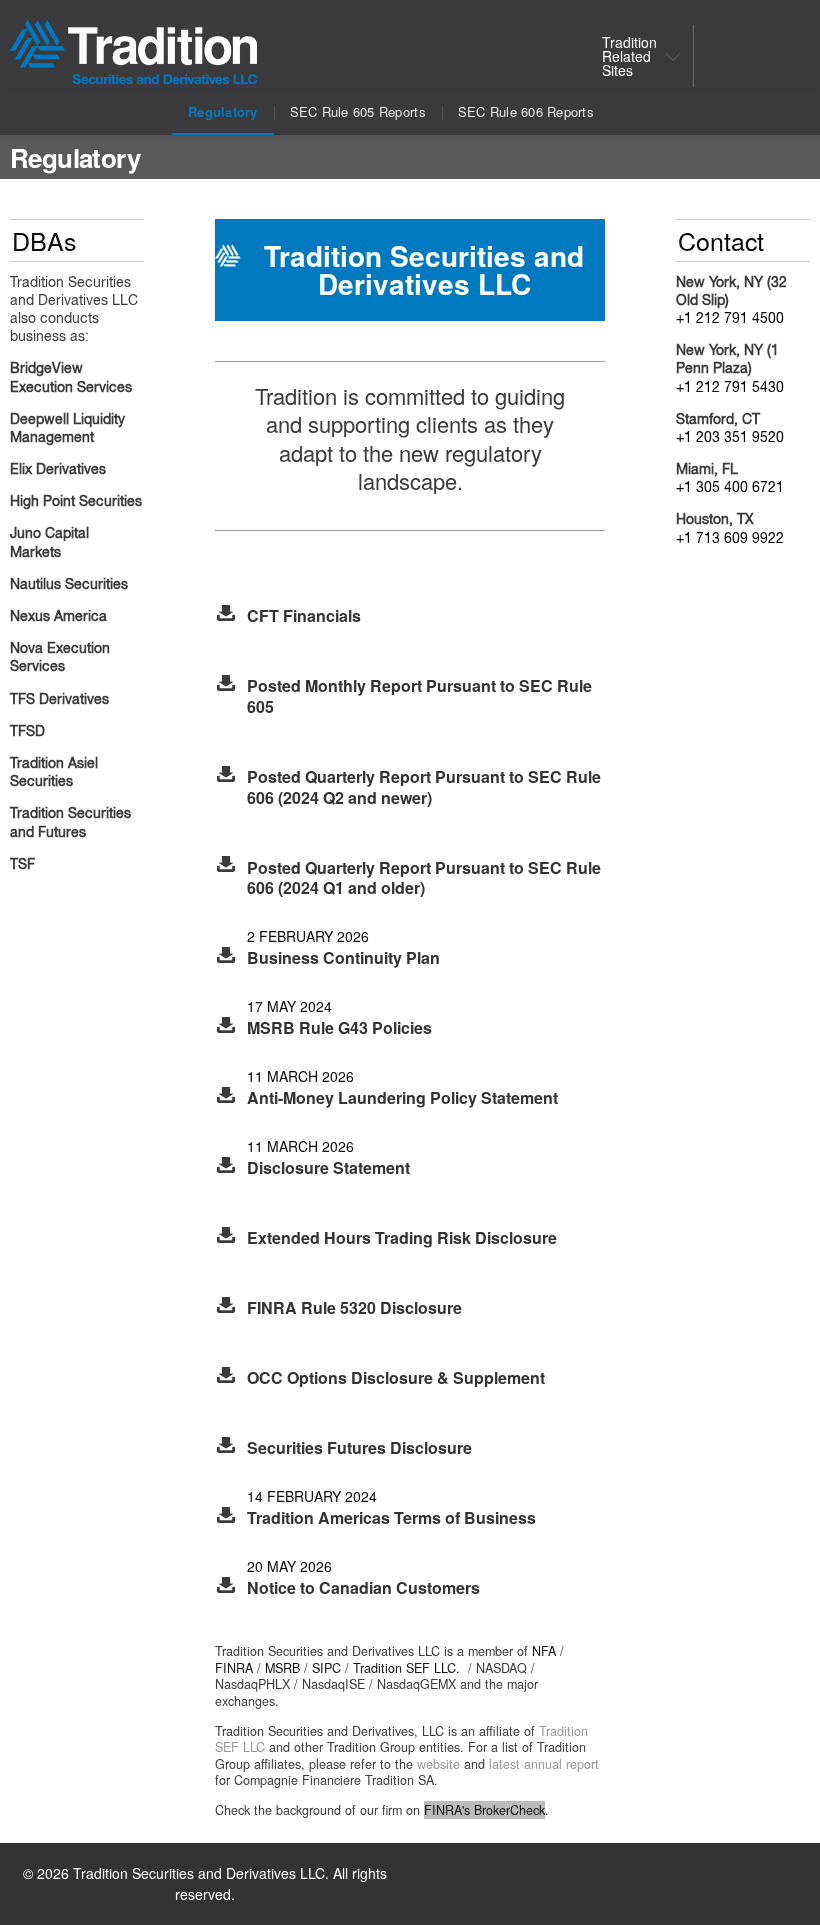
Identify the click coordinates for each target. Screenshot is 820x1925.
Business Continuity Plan (343, 957)
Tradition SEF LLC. (406, 1668)
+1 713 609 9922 (730, 539)
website (438, 1764)
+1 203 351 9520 (730, 438)
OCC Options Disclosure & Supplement (396, 1377)
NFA (544, 1651)
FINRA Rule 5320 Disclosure (354, 1307)
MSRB (282, 1668)
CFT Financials (304, 615)
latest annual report (544, 1764)
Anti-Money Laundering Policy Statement (402, 1097)
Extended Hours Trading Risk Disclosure (402, 1237)
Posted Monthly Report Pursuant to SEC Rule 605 (419, 696)
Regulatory (223, 111)
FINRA (234, 1668)
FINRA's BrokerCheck (484, 1810)
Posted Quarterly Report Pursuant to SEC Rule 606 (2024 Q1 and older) (424, 878)
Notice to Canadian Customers (363, 1587)
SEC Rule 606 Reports (526, 111)
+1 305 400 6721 (730, 488)
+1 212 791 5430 (730, 388)
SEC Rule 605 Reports (358, 111)
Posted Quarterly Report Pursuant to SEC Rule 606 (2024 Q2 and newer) (424, 787)
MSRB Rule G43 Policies (339, 1027)
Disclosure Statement (328, 1167)
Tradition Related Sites (629, 56)
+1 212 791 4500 (730, 319)
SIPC (326, 1668)
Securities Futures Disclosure (359, 1447)
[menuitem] (636, 56)
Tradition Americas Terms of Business (391, 1517)
